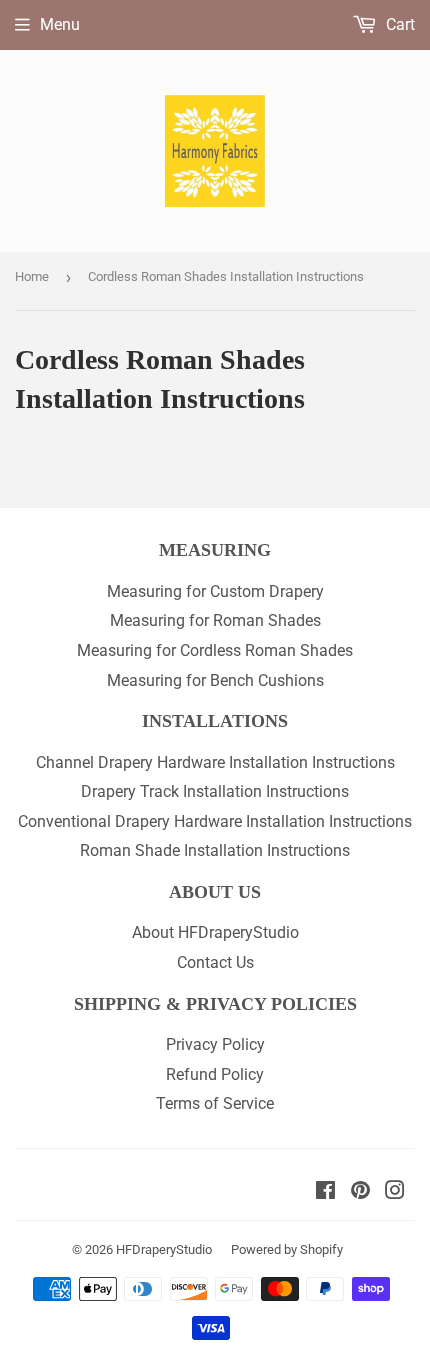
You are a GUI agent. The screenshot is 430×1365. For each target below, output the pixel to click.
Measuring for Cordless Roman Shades (215, 650)
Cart (398, 24)
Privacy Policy (215, 1044)
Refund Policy (215, 1074)
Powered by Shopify (287, 1249)
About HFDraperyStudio (215, 932)
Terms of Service (215, 1103)
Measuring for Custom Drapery (215, 591)
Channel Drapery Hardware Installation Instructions (215, 762)
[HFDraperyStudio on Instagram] (395, 1192)
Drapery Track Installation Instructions (215, 791)
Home (32, 276)
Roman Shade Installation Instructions (215, 850)
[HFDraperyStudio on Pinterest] (360, 1192)
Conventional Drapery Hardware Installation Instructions (215, 821)
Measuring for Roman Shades (215, 620)
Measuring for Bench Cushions (215, 680)
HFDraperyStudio (164, 1249)
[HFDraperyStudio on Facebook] (325, 1192)
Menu (60, 24)
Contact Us (215, 962)
